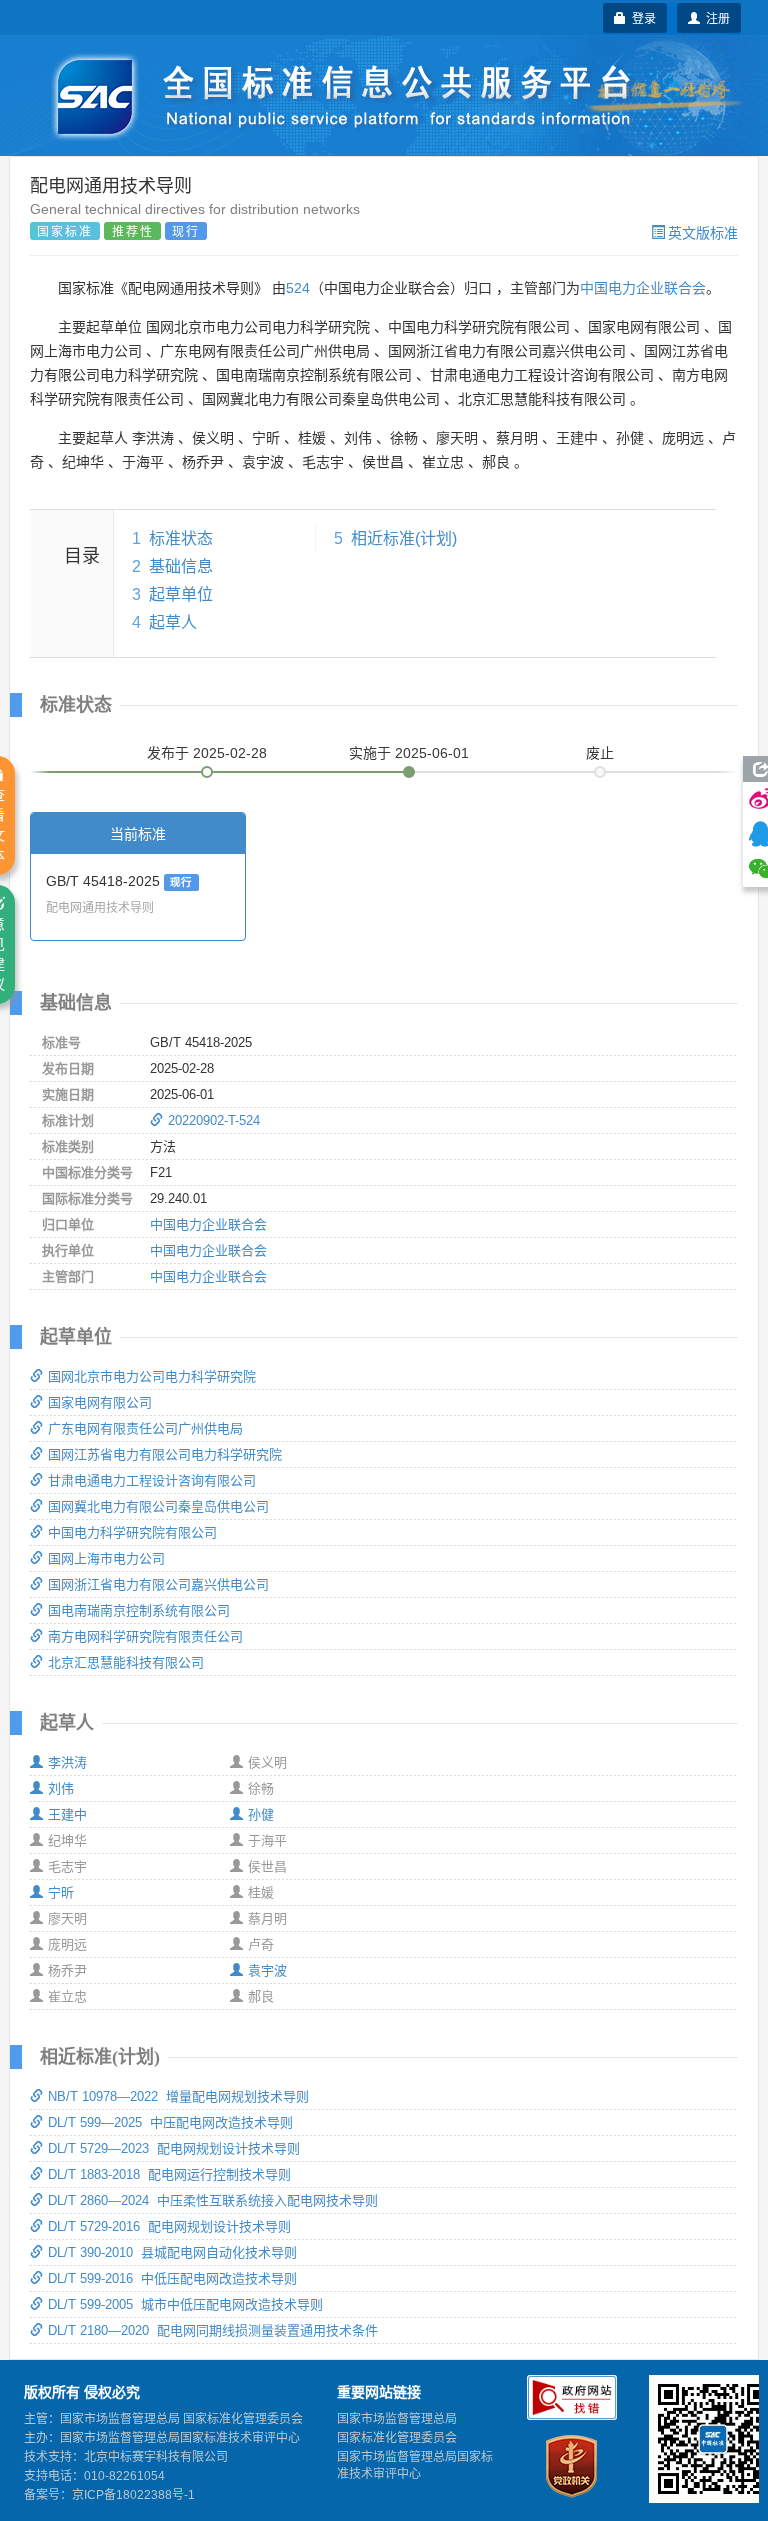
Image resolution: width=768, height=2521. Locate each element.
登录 (641, 17)
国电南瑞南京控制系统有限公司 (139, 1610)
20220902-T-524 (214, 1120)
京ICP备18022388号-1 (133, 2495)
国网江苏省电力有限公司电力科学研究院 (165, 1454)
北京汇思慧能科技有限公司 (126, 1662)
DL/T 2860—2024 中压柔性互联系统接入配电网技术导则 (213, 2200)
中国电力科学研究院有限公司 (132, 1532)
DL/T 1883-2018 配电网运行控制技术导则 (169, 2174)
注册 (715, 17)
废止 (600, 753)
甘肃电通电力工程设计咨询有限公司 (152, 1480)
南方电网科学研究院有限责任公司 (145, 1636)
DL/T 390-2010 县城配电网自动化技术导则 (172, 2252)
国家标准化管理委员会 (397, 2438)
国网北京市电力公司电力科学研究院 (152, 1376)
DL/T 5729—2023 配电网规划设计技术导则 (174, 2148)
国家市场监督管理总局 (397, 2419)
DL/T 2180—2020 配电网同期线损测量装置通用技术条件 (213, 2330)
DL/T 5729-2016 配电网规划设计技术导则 (169, 2226)
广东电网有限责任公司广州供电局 (145, 1428)
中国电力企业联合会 (643, 288)
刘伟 (61, 1788)
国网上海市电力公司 (106, 1558)
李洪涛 (67, 1762)
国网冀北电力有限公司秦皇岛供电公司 (158, 1506)
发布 (207, 753)
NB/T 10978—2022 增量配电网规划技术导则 (178, 2096)
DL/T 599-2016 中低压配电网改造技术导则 (172, 2278)
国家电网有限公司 (100, 1402)
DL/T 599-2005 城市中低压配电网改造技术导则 (185, 2304)
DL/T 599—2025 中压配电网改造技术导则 (170, 2122)
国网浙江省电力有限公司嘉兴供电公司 (158, 1584)
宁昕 (61, 1892)
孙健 (261, 1814)
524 (298, 288)
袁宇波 (267, 1970)
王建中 (67, 1814)
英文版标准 (703, 232)
